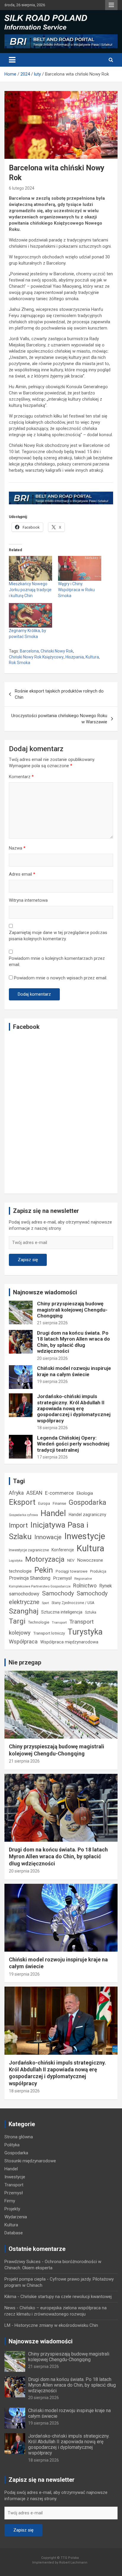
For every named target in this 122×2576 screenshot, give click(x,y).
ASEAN (34, 1493)
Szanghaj (24, 1611)
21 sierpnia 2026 (52, 1323)
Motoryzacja (45, 1559)
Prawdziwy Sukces (23, 2262)
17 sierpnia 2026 (52, 1457)
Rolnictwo (85, 1586)
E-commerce (59, 1493)
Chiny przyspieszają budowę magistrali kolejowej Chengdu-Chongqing (72, 1310)
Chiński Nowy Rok (57, 651)
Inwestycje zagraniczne (29, 1550)
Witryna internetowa (28, 900)
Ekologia (85, 1493)
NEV (71, 1560)
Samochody (58, 1593)
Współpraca (23, 1642)
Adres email (22, 874)
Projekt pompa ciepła (25, 2279)
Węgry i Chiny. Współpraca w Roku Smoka (76, 590)
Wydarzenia (16, 2217)
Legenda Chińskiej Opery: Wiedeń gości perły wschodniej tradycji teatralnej (73, 1444)
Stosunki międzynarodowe (30, 2161)
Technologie (39, 1622)
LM (7, 2325)
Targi (17, 1621)
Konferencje (63, 1550)
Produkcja (98, 1571)
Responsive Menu (111, 5)
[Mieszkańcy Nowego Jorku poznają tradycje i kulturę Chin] (30, 568)
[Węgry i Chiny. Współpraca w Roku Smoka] (80, 568)
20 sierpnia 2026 (52, 1358)
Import (18, 1525)
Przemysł (62, 1578)
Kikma (10, 2297)
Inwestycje (85, 1536)
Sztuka (91, 1612)
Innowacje (48, 1537)
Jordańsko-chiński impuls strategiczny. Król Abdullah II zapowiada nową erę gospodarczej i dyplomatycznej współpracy (74, 1408)
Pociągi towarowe (72, 1571)
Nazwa (17, 848)
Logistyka (16, 1561)
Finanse (59, 1503)
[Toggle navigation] (12, 60)
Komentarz (21, 777)
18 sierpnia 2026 (52, 1428)
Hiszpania (75, 657)
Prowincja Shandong (30, 1578)
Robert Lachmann (73, 2563)
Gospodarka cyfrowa (23, 1515)
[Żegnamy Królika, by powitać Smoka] (30, 615)
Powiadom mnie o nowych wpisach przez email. (61, 978)
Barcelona (29, 651)
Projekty (12, 2209)
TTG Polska (70, 2558)
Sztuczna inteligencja (62, 1612)
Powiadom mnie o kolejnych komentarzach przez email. (57, 961)
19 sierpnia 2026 (52, 1381)
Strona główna (19, 2137)
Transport (59, 1622)
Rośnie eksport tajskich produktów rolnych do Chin (59, 694)
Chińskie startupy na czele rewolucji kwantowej (66, 2297)
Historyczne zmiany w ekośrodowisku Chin (56, 2325)
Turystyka (85, 1632)
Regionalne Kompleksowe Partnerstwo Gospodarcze (50, 1582)
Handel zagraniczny (88, 1515)
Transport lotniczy (49, 1633)
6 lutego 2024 (22, 188)
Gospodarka (88, 1502)
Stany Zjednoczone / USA (73, 1603)
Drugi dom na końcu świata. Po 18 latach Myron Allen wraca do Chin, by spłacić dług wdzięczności (73, 1342)
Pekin (44, 1570)
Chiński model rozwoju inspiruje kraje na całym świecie (74, 1371)
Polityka (12, 2145)
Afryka (16, 1493)
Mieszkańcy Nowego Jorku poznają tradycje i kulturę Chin (30, 590)
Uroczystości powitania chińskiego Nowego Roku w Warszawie (59, 719)
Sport (45, 1603)
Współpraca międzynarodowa (69, 1642)
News (10, 2308)
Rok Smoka (20, 663)
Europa (44, 1504)
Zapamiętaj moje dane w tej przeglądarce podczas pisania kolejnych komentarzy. (58, 936)
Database (14, 2233)
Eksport (22, 1502)
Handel (53, 1513)
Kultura (92, 657)
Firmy (10, 2201)
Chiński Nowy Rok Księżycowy (36, 657)
